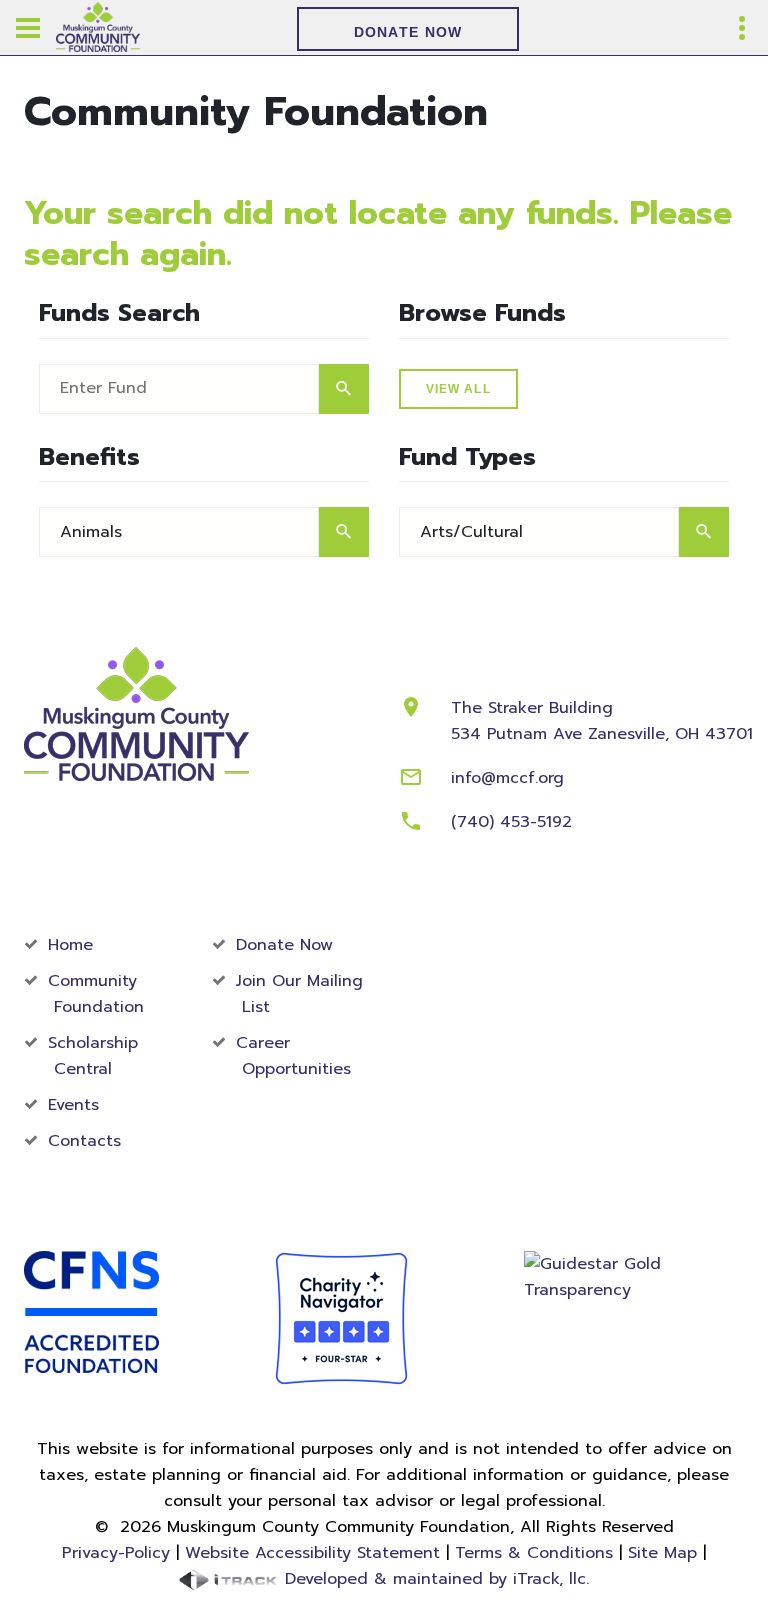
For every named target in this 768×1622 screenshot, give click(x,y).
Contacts (84, 1141)
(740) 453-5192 (511, 822)
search (344, 389)
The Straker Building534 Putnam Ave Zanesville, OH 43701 (602, 721)
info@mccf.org (507, 778)
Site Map (662, 1553)
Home (70, 945)
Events (73, 1105)
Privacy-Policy (116, 1553)
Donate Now (408, 32)
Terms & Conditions (534, 1553)
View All (458, 389)
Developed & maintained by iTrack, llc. (434, 1579)
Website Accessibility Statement (312, 1553)
